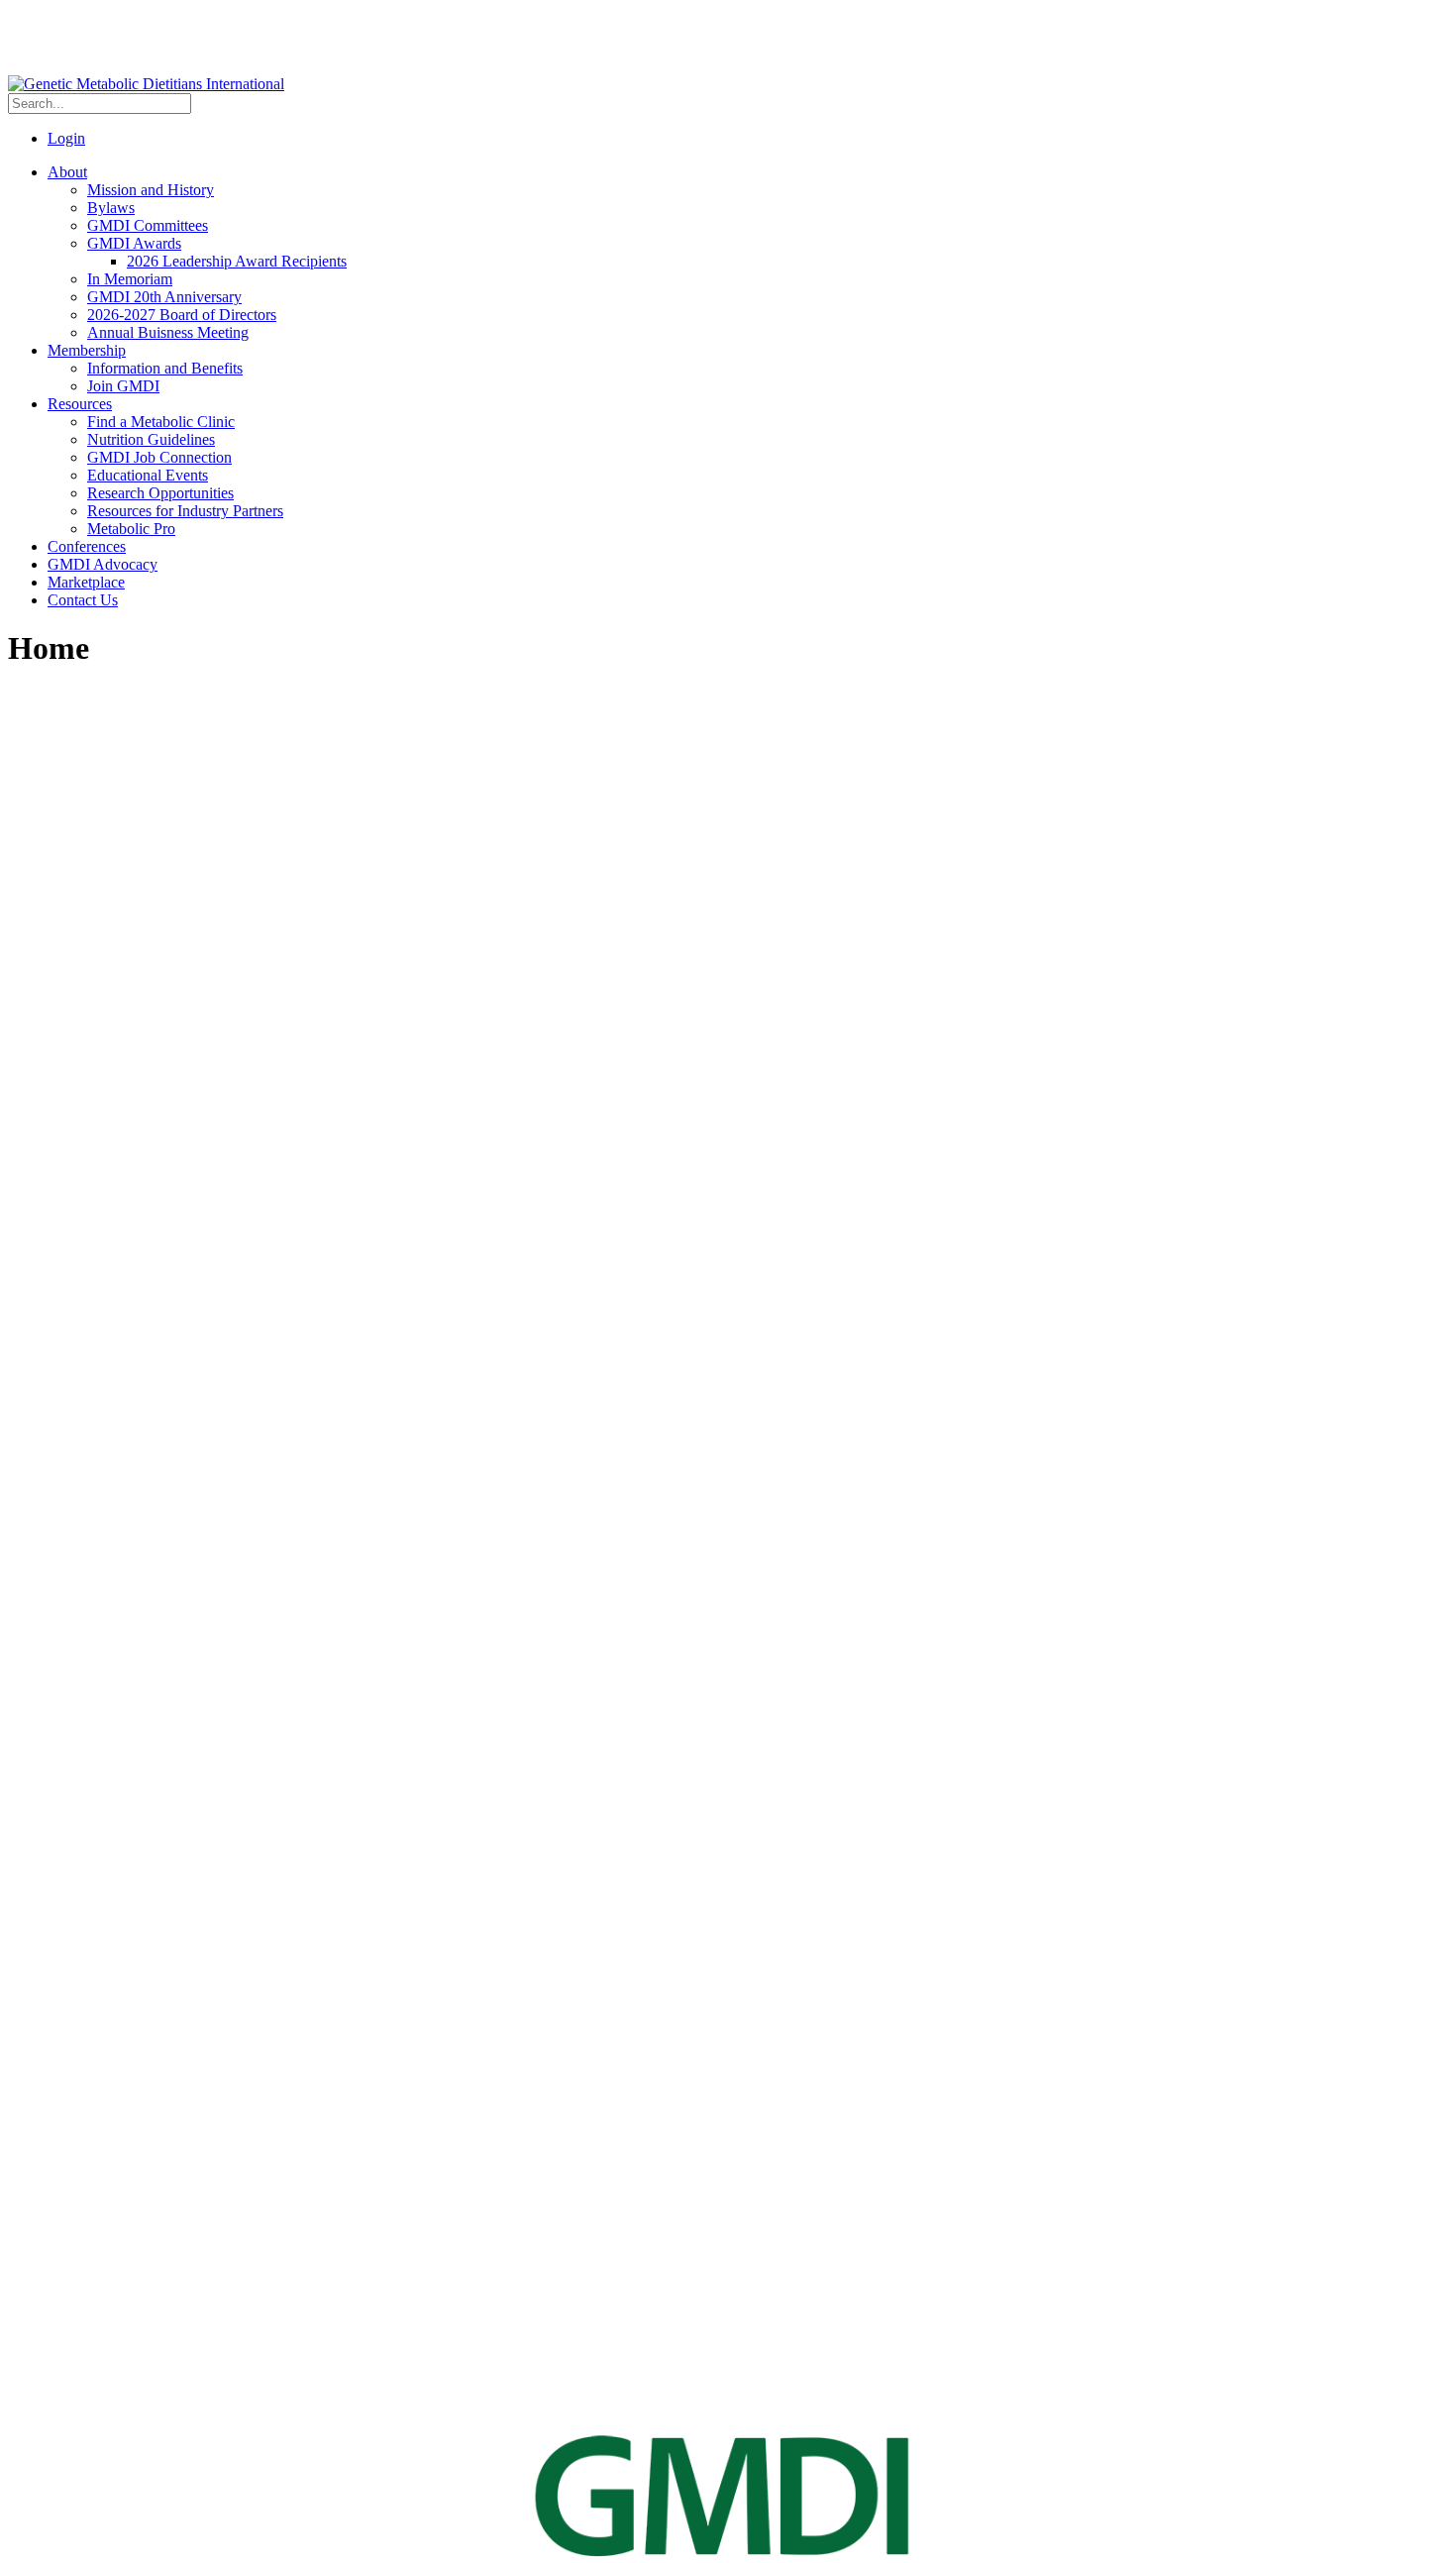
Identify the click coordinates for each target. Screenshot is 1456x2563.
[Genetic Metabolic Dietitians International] (146, 84)
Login (66, 138)
